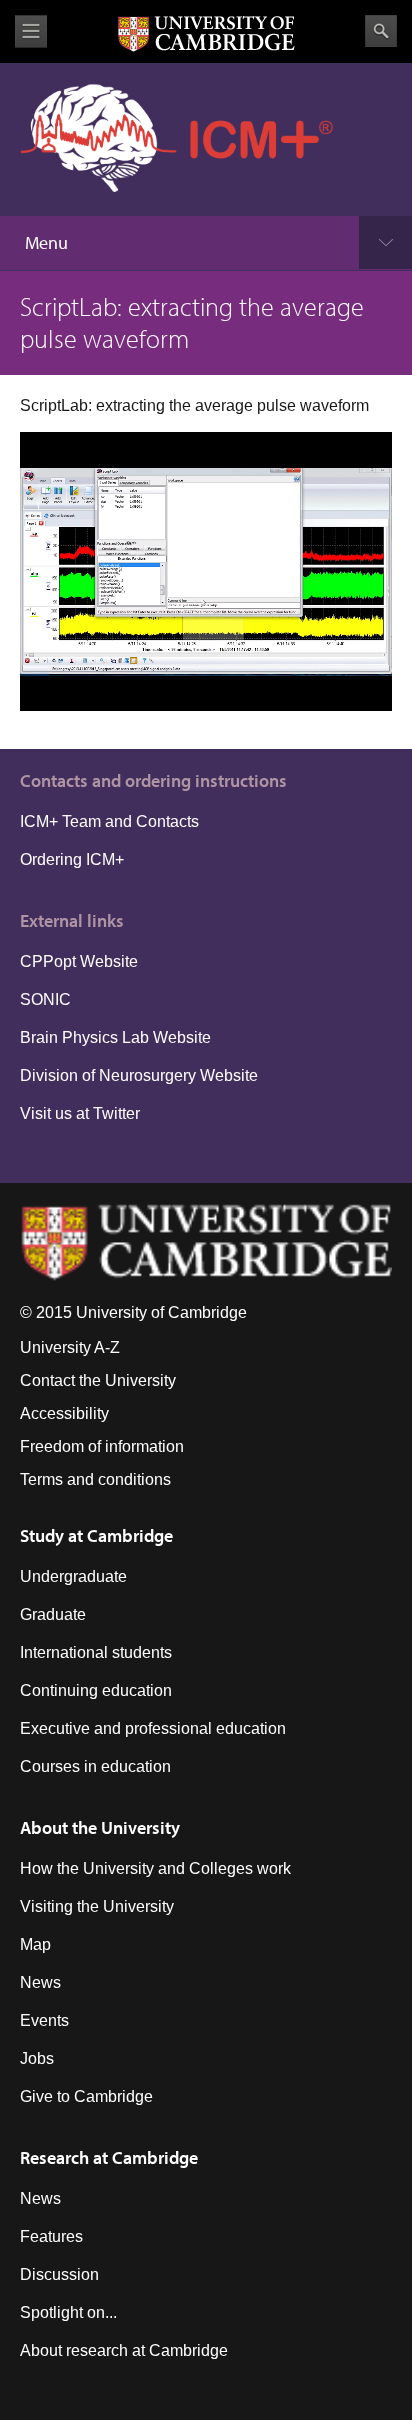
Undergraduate (73, 1576)
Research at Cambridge (109, 2157)
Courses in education (95, 1766)
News (40, 1982)
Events (44, 2020)
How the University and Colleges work (155, 1868)
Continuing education (96, 1690)
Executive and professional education (153, 1728)
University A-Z (70, 1347)
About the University (100, 1827)
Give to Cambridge (86, 2096)
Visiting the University (97, 1906)
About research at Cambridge (124, 2350)
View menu (31, 31)
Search (381, 31)
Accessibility (64, 1413)
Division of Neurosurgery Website (139, 1075)
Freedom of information (102, 1446)
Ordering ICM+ (72, 859)
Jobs (37, 2058)
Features (51, 2236)
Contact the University (98, 1380)
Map (35, 1944)
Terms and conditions (95, 1479)
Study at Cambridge (96, 1535)
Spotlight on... (68, 2312)
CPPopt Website (79, 961)
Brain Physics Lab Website (115, 1037)
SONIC (45, 999)
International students (96, 1652)
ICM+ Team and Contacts (109, 821)
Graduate (53, 1614)
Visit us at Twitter (80, 1113)
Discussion (59, 2274)
